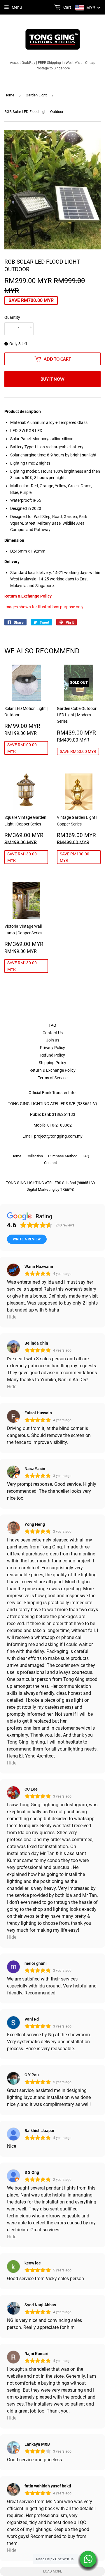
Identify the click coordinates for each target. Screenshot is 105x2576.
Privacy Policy (52, 1048)
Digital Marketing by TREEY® (50, 1189)
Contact (50, 1163)
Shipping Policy (52, 1063)
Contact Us (53, 1033)
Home (9, 95)
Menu (17, 7)
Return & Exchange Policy (28, 596)
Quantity (12, 317)
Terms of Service (53, 1078)
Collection (35, 1156)
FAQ (52, 1025)
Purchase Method (63, 1156)
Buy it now (52, 379)
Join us (53, 1040)
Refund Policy (53, 1055)
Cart (67, 7)
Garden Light (36, 95)
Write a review (27, 1239)
